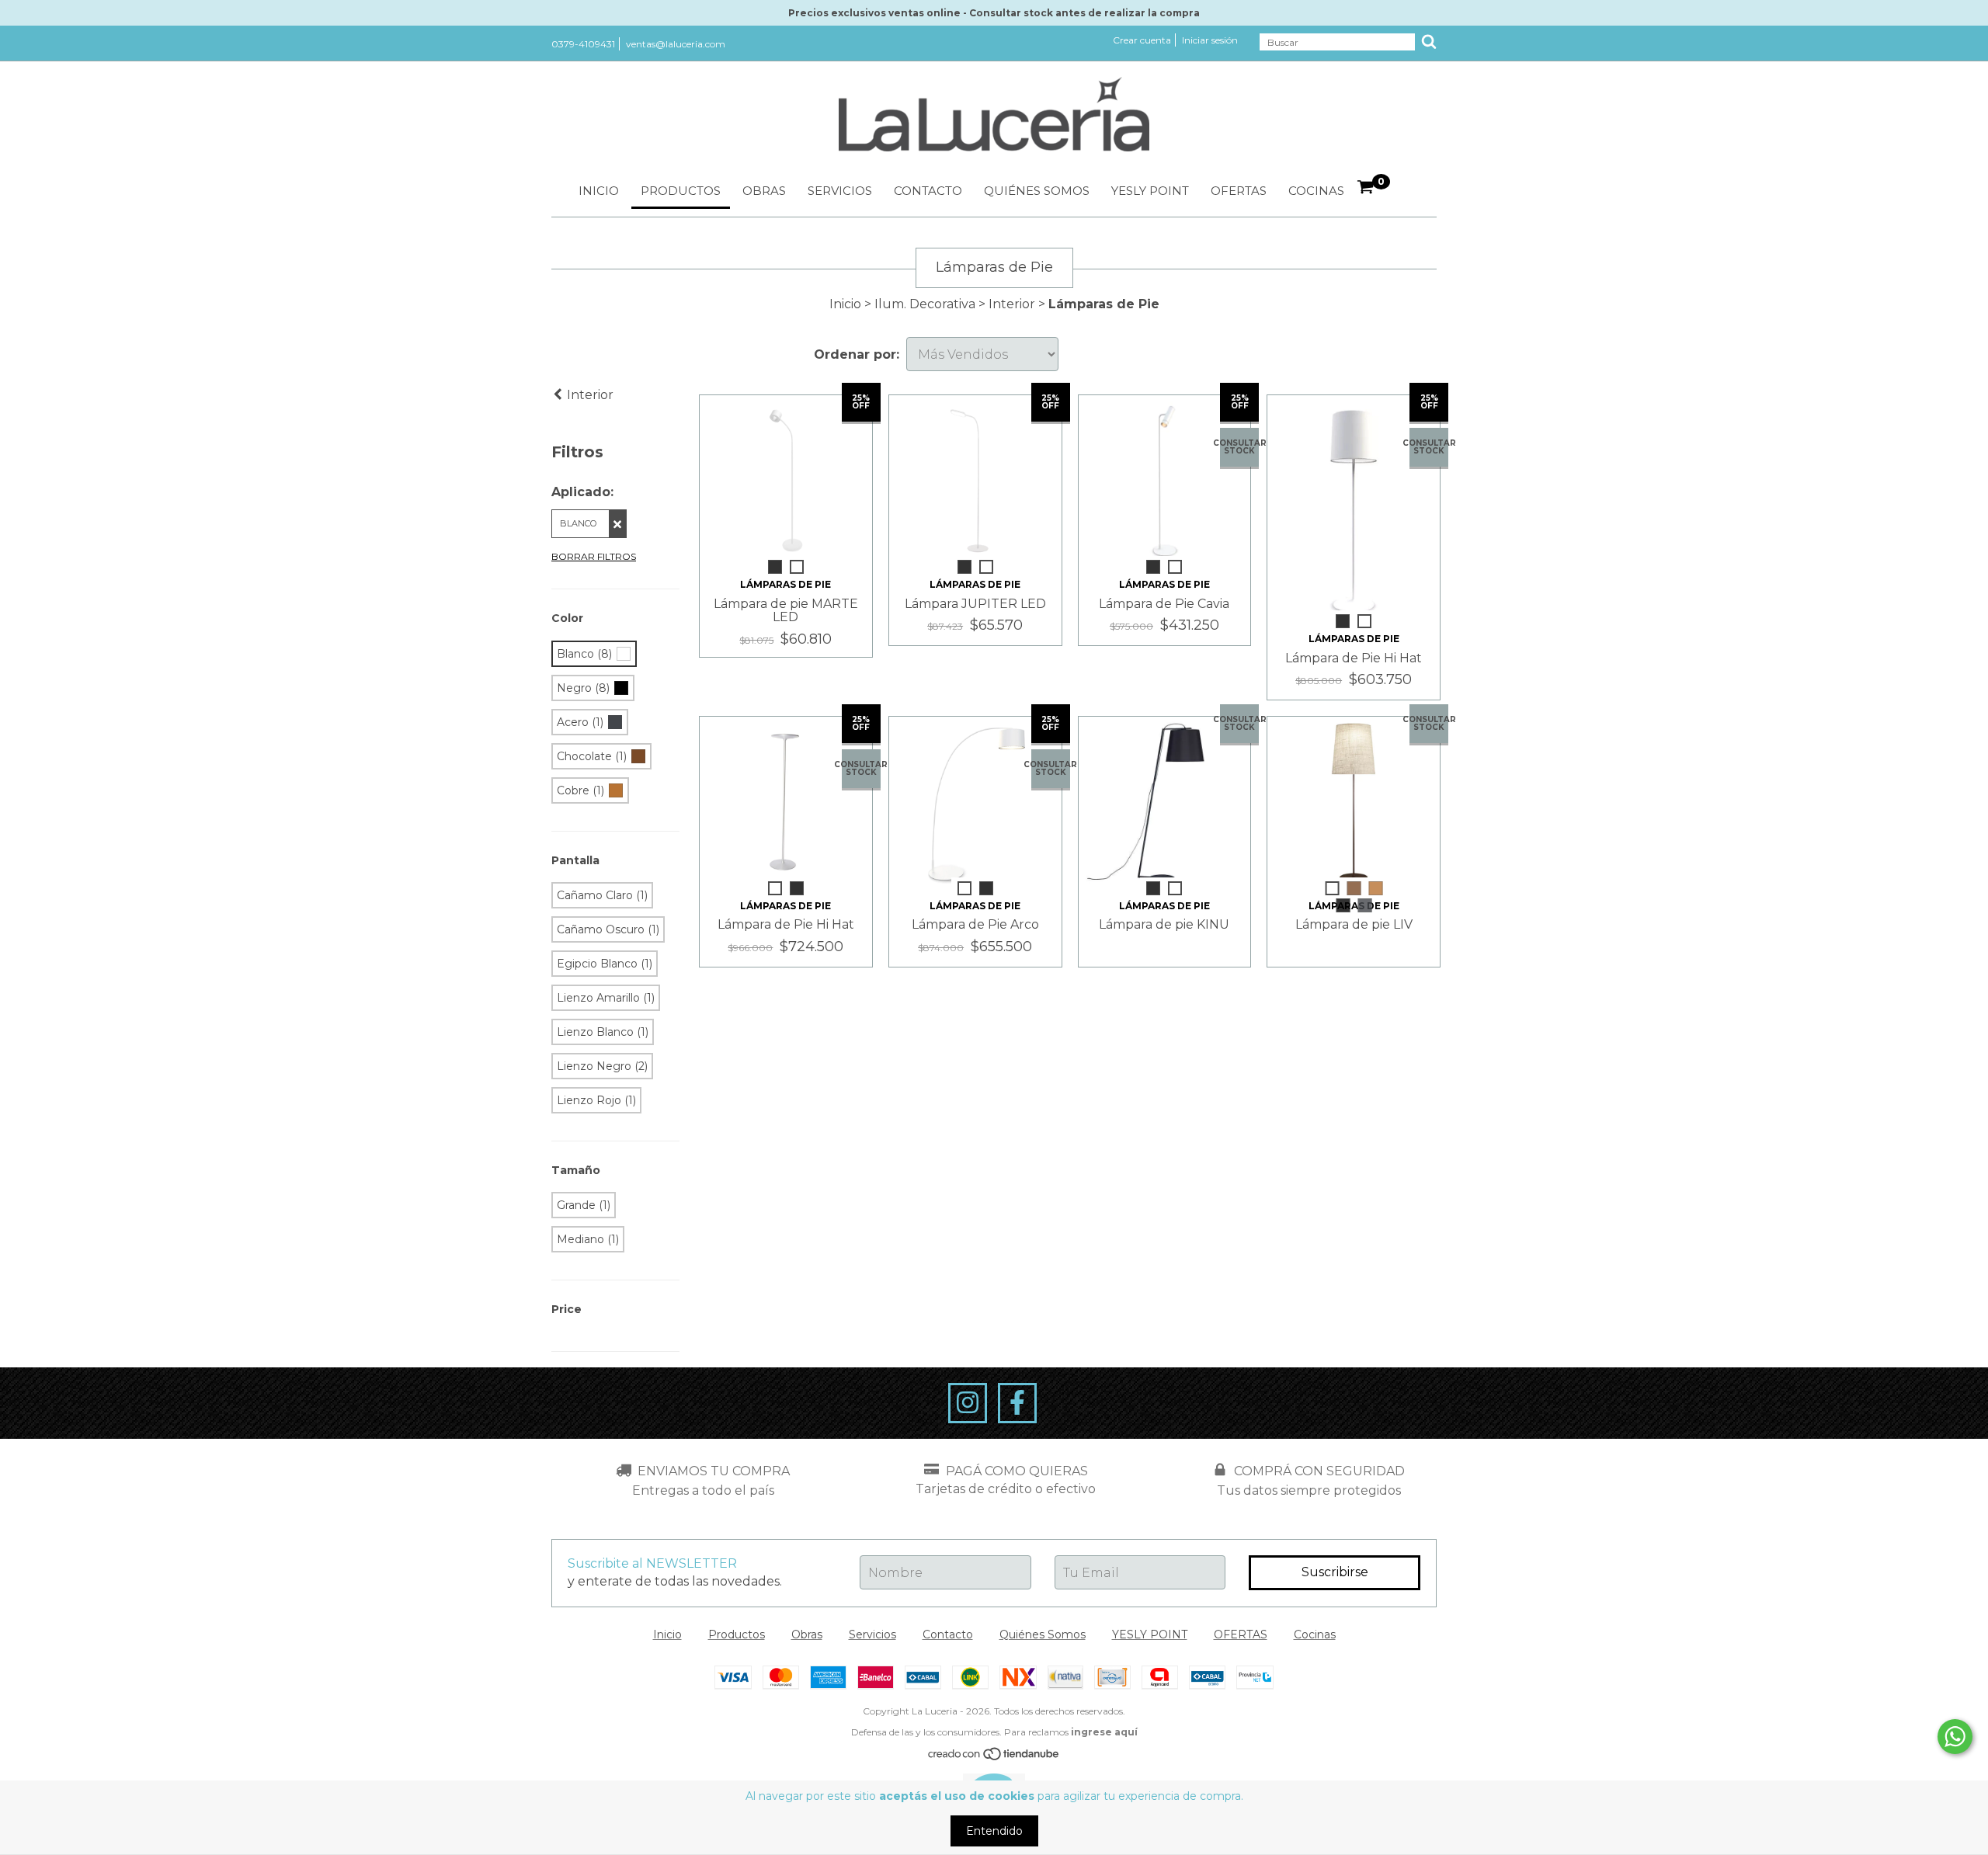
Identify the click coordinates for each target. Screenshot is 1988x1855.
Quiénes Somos (1037, 191)
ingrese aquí (1104, 1732)
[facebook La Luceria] (1017, 1403)
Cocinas (1316, 191)
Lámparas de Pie (785, 584)
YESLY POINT (1150, 191)
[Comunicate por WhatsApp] (1955, 1737)
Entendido (994, 1831)
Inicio (599, 191)
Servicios (840, 191)
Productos (681, 191)
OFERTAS (1239, 191)
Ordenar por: (857, 354)
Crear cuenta (1142, 40)
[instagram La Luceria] (968, 1403)
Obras (764, 191)
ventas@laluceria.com (676, 44)
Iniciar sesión (1210, 40)
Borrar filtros (594, 556)
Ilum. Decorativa (925, 304)
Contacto (928, 191)
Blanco (578, 523)
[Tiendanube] (994, 1758)
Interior (1012, 304)
